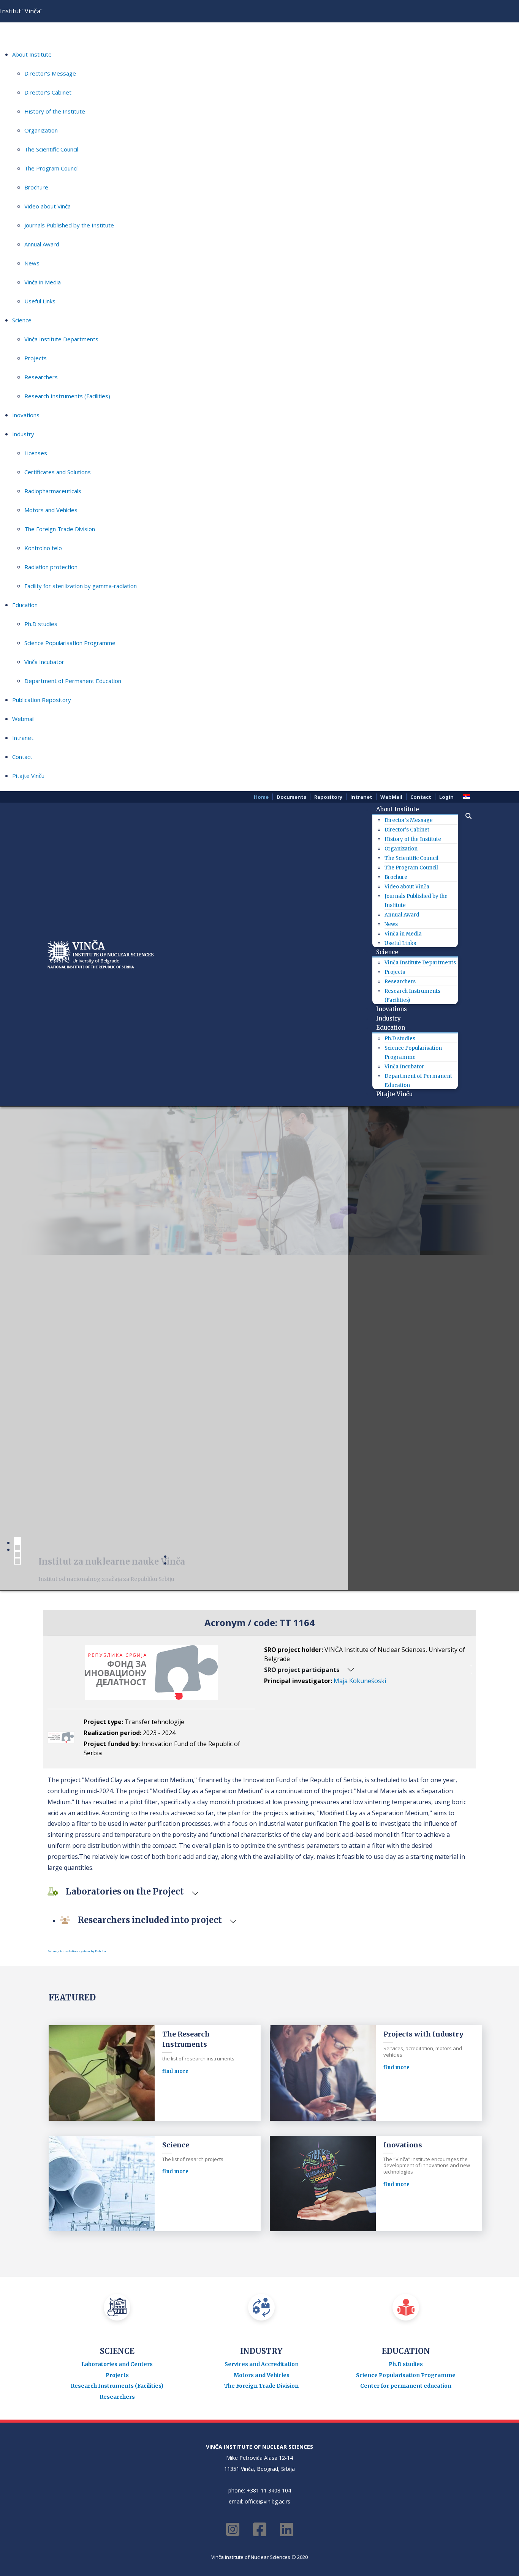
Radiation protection (51, 567)
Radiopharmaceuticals (53, 491)
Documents (291, 797)
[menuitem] (400, 809)
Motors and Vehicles (51, 510)
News (32, 263)
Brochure (36, 187)
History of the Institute (55, 111)
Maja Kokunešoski (360, 1681)
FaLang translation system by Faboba (77, 1951)
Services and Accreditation (262, 2364)
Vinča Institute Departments (61, 339)
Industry (23, 434)
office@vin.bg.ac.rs (267, 2501)
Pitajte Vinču (28, 776)
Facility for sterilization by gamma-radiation (81, 586)
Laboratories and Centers (117, 2364)
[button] (465, 816)
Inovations (26, 415)
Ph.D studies (41, 624)
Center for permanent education (406, 2386)
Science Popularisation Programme (70, 643)
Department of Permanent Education (73, 681)
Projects (36, 358)
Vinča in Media (43, 282)
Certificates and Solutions (58, 472)
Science (22, 320)
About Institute (32, 54)
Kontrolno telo (43, 548)
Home (261, 797)
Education (25, 605)
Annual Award (42, 244)
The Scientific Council (51, 149)
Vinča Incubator (44, 662)
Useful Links (40, 301)
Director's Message (50, 73)
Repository (328, 797)
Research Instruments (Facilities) (67, 396)
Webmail (23, 719)
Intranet (23, 738)
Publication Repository (42, 700)
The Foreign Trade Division (60, 529)
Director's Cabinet (48, 92)
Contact (22, 757)
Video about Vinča (47, 206)
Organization (41, 130)
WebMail (391, 797)
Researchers (41, 377)
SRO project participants (302, 1670)
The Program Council (51, 168)
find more (175, 2071)
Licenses (36, 453)
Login (446, 797)
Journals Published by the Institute (69, 225)
